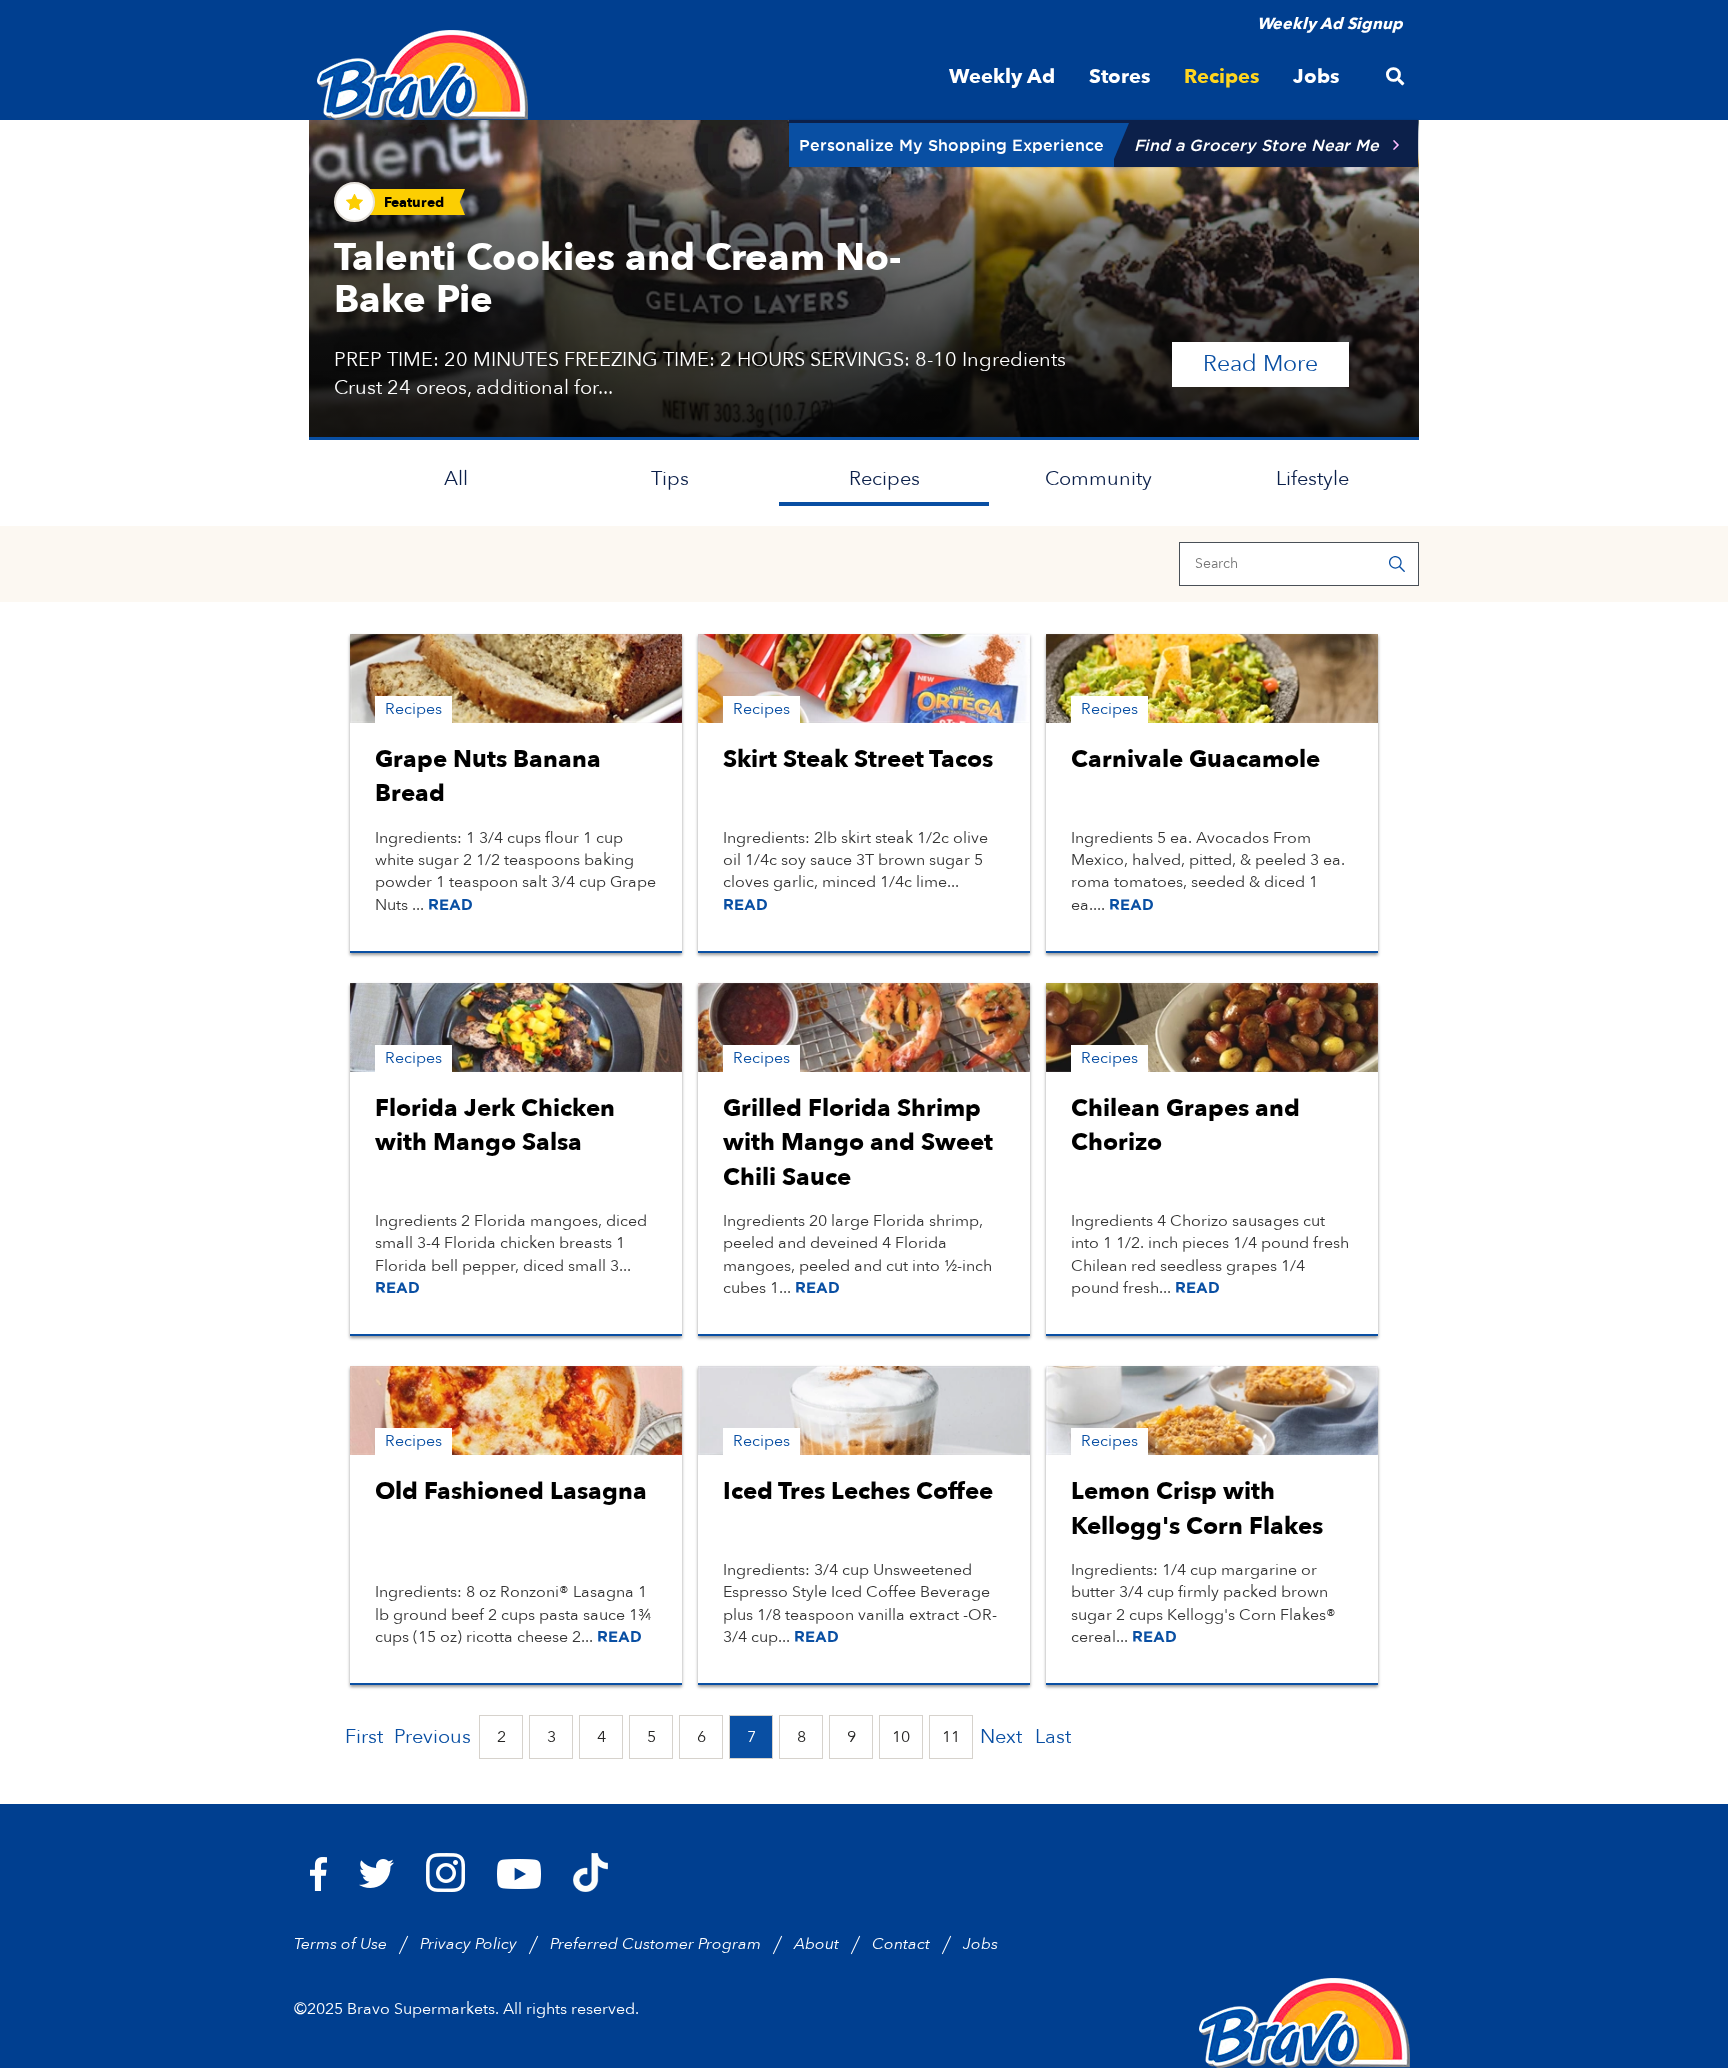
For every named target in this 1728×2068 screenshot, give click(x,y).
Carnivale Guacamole (1195, 759)
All (456, 478)
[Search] (1397, 564)
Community (1098, 478)
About (816, 1944)
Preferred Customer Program (655, 1944)
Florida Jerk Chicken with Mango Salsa (495, 1125)
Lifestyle (1312, 478)
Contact (901, 1944)
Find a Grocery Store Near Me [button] (1256, 145)
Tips (670, 478)
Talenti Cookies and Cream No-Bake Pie (617, 279)
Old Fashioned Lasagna (511, 1491)
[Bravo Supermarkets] (423, 75)
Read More (1276, 363)
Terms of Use (340, 1944)
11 (951, 1737)
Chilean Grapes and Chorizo (1185, 1125)
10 (901, 1737)
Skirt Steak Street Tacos (858, 759)
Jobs (980, 1944)
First (364, 1736)
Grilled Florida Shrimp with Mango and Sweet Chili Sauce (858, 1142)
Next (1001, 1736)
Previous (432, 1736)
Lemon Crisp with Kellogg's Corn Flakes (1197, 1508)
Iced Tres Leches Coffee (858, 1491)
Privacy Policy (468, 1944)
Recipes (884, 478)
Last (1053, 1736)
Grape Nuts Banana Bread (488, 776)
